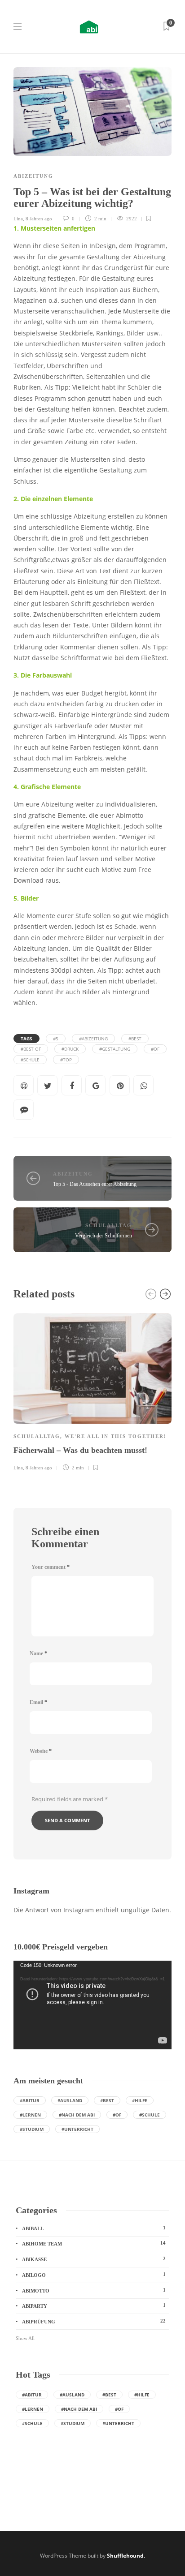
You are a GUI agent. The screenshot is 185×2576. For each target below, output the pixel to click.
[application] (92, 2005)
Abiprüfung (94, 2321)
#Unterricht (77, 2129)
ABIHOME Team (94, 2243)
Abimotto (94, 2290)
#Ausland (70, 2100)
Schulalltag (109, 1225)
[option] (92, 1391)
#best (135, 1039)
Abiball (94, 2228)
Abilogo (94, 2275)
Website (41, 1751)
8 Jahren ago (39, 219)
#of (155, 1049)
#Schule (30, 1060)
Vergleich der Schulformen (104, 1236)
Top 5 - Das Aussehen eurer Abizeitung (95, 1184)
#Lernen (30, 2115)
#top (66, 1060)
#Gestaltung (115, 1049)
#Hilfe (140, 2100)
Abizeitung (33, 176)
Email (38, 1702)
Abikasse (94, 2259)
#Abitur (30, 2100)
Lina (18, 219)
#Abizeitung (93, 1039)
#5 (56, 1039)
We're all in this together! (116, 1436)
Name (38, 1653)
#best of (31, 1049)
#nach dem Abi (77, 2115)
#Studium (32, 2129)
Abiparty (94, 2306)
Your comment (51, 1567)
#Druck (70, 1049)
